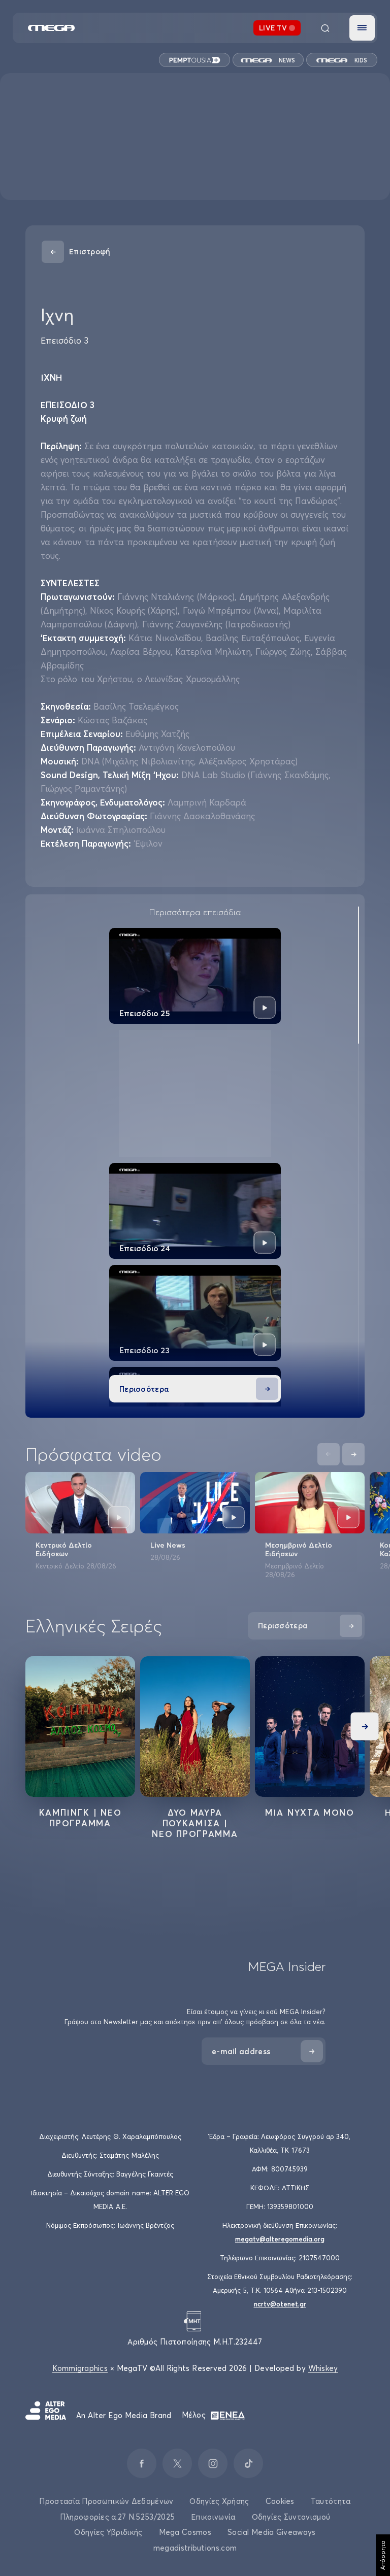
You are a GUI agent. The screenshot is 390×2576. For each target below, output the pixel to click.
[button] (362, 28)
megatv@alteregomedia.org (280, 2239)
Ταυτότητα (331, 2501)
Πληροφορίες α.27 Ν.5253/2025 (117, 2517)
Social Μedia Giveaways (272, 2532)
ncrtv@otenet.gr (280, 2304)
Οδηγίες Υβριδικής (108, 2532)
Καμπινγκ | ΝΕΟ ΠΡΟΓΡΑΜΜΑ (80, 1818)
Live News (168, 1545)
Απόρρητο (383, 2555)
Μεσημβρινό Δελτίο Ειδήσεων (299, 1549)
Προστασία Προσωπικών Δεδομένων (106, 2501)
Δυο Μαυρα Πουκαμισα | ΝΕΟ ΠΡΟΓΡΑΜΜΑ (195, 1823)
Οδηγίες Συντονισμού (291, 2517)
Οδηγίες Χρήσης (219, 2501)
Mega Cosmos (185, 2532)
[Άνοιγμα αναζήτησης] (325, 28)
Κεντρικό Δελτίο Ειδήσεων (64, 1549)
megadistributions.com (195, 2548)
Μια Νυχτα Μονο (310, 1812)
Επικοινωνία (213, 2517)
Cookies (280, 2501)
